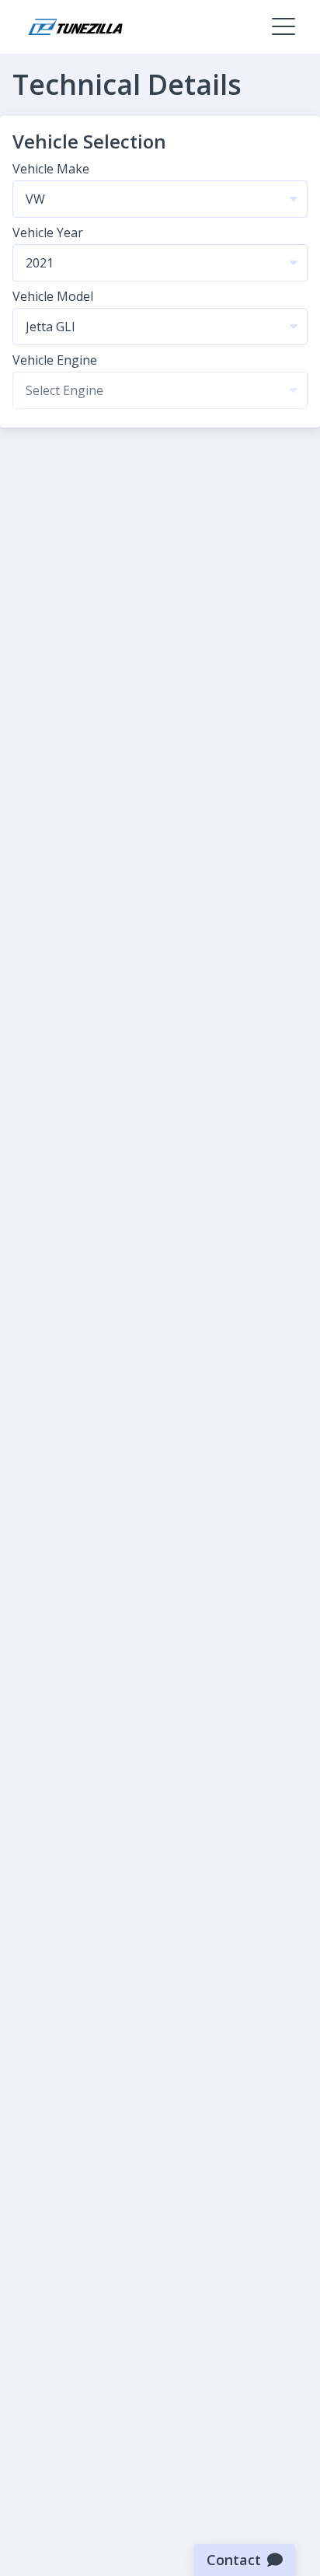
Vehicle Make (51, 169)
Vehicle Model (53, 296)
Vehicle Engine (55, 360)
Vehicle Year (48, 232)
